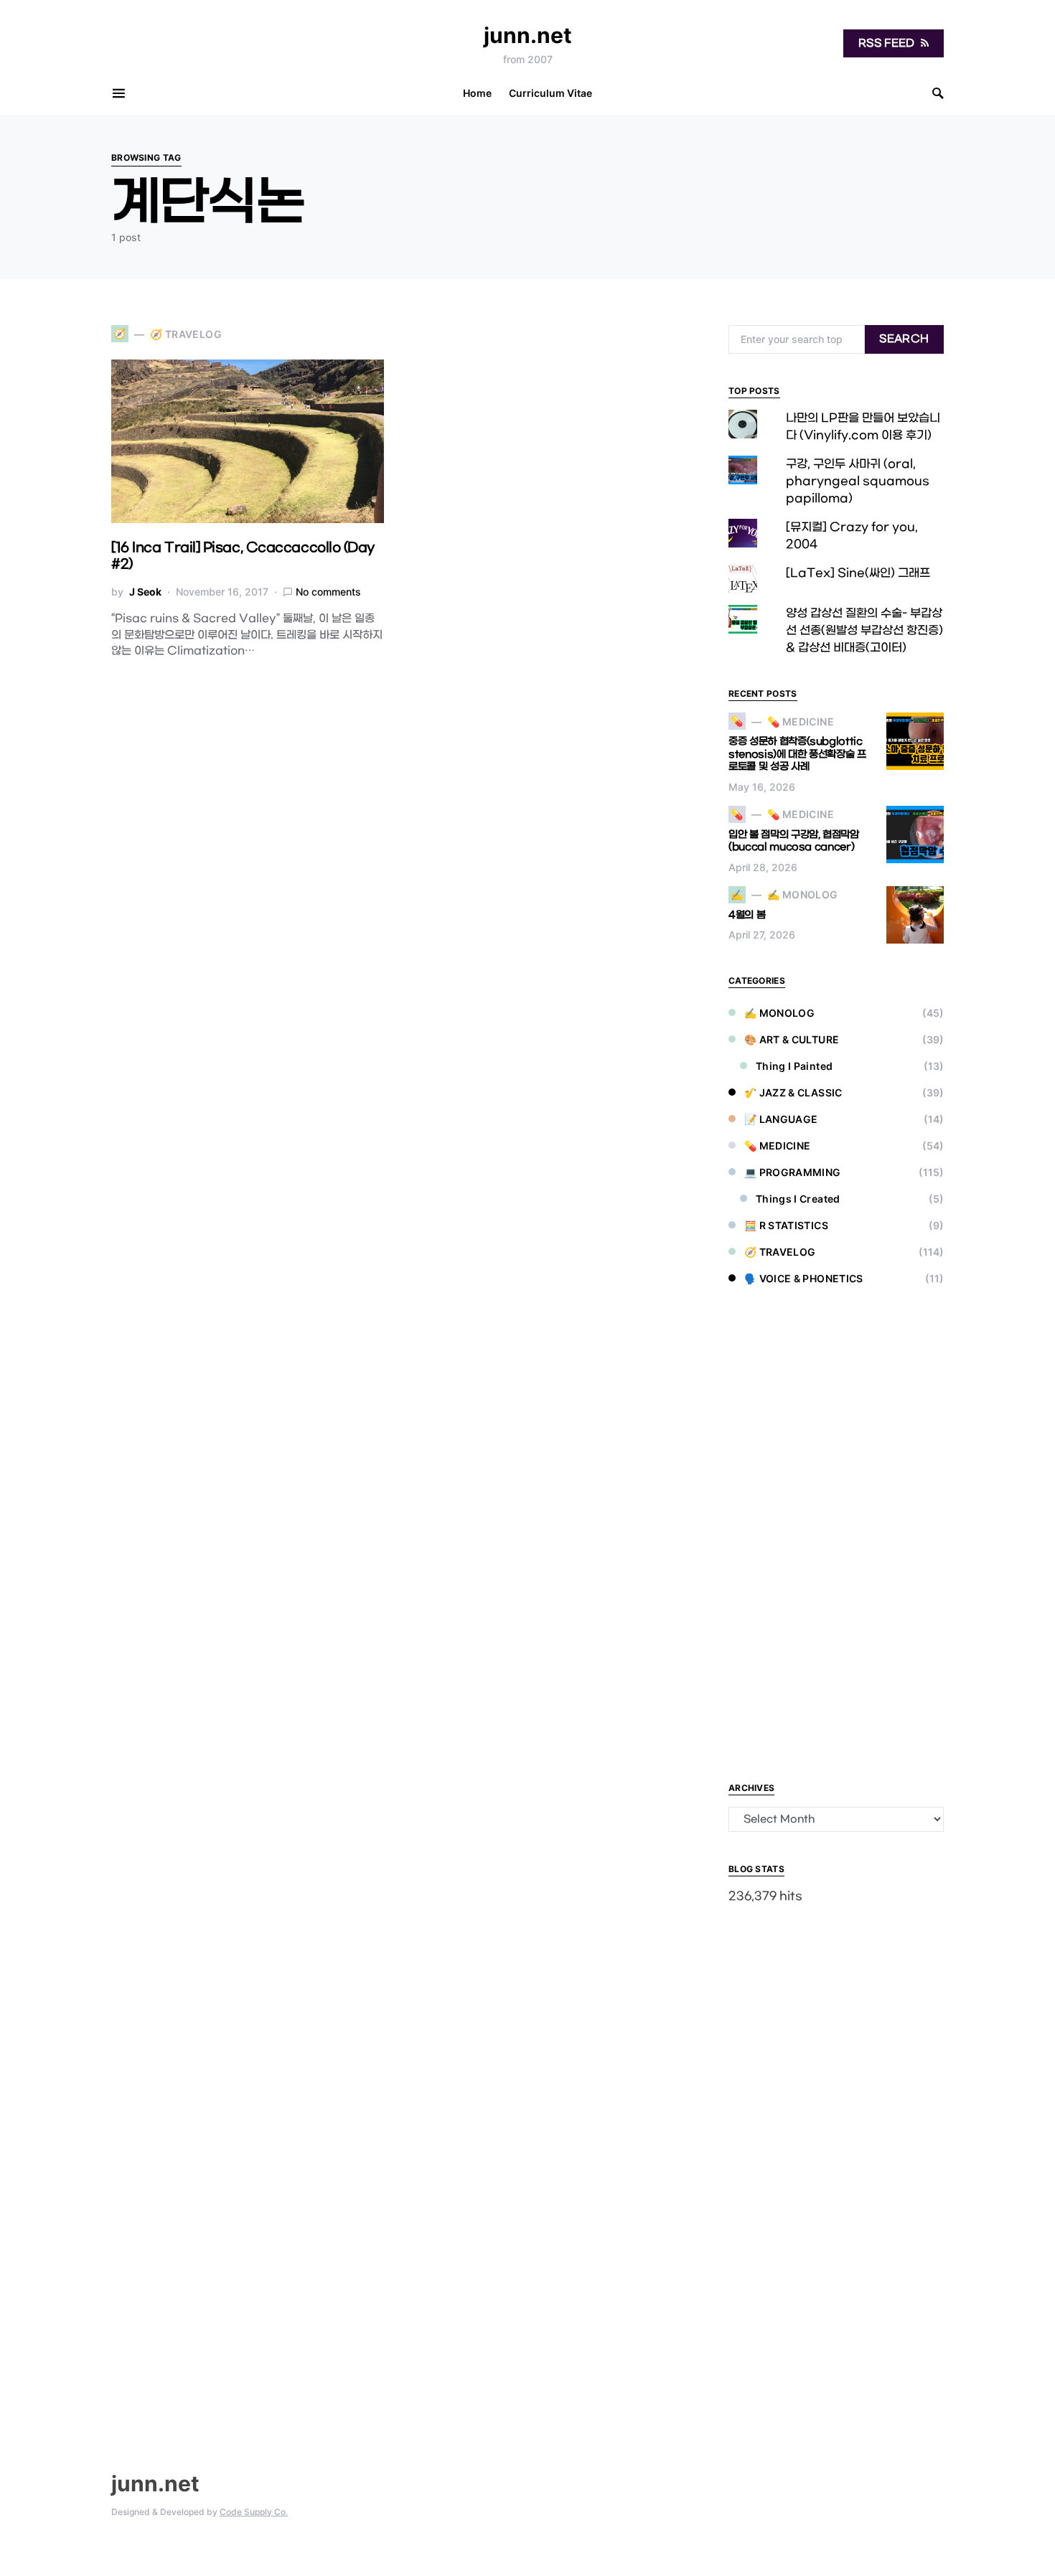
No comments (328, 592)
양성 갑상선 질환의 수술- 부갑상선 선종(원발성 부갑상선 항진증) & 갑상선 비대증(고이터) (864, 630)
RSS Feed (887, 43)
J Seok (145, 592)
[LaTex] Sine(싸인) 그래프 (858, 573)
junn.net (528, 35)
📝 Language (781, 1119)
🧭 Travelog (780, 1252)
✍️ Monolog (779, 1013)
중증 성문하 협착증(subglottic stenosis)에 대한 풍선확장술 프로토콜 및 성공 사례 (797, 754)
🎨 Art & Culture (792, 1039)
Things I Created (798, 1199)
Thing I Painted (794, 1066)
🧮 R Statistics (786, 1225)
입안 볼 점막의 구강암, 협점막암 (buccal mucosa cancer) (794, 841)
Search (904, 339)
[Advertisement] (836, 1536)
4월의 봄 (747, 915)
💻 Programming (793, 1172)
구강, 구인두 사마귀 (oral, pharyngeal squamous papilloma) (858, 481)
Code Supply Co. (254, 2512)
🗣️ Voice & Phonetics (804, 1278)
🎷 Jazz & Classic (793, 1092)
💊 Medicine (778, 1146)
